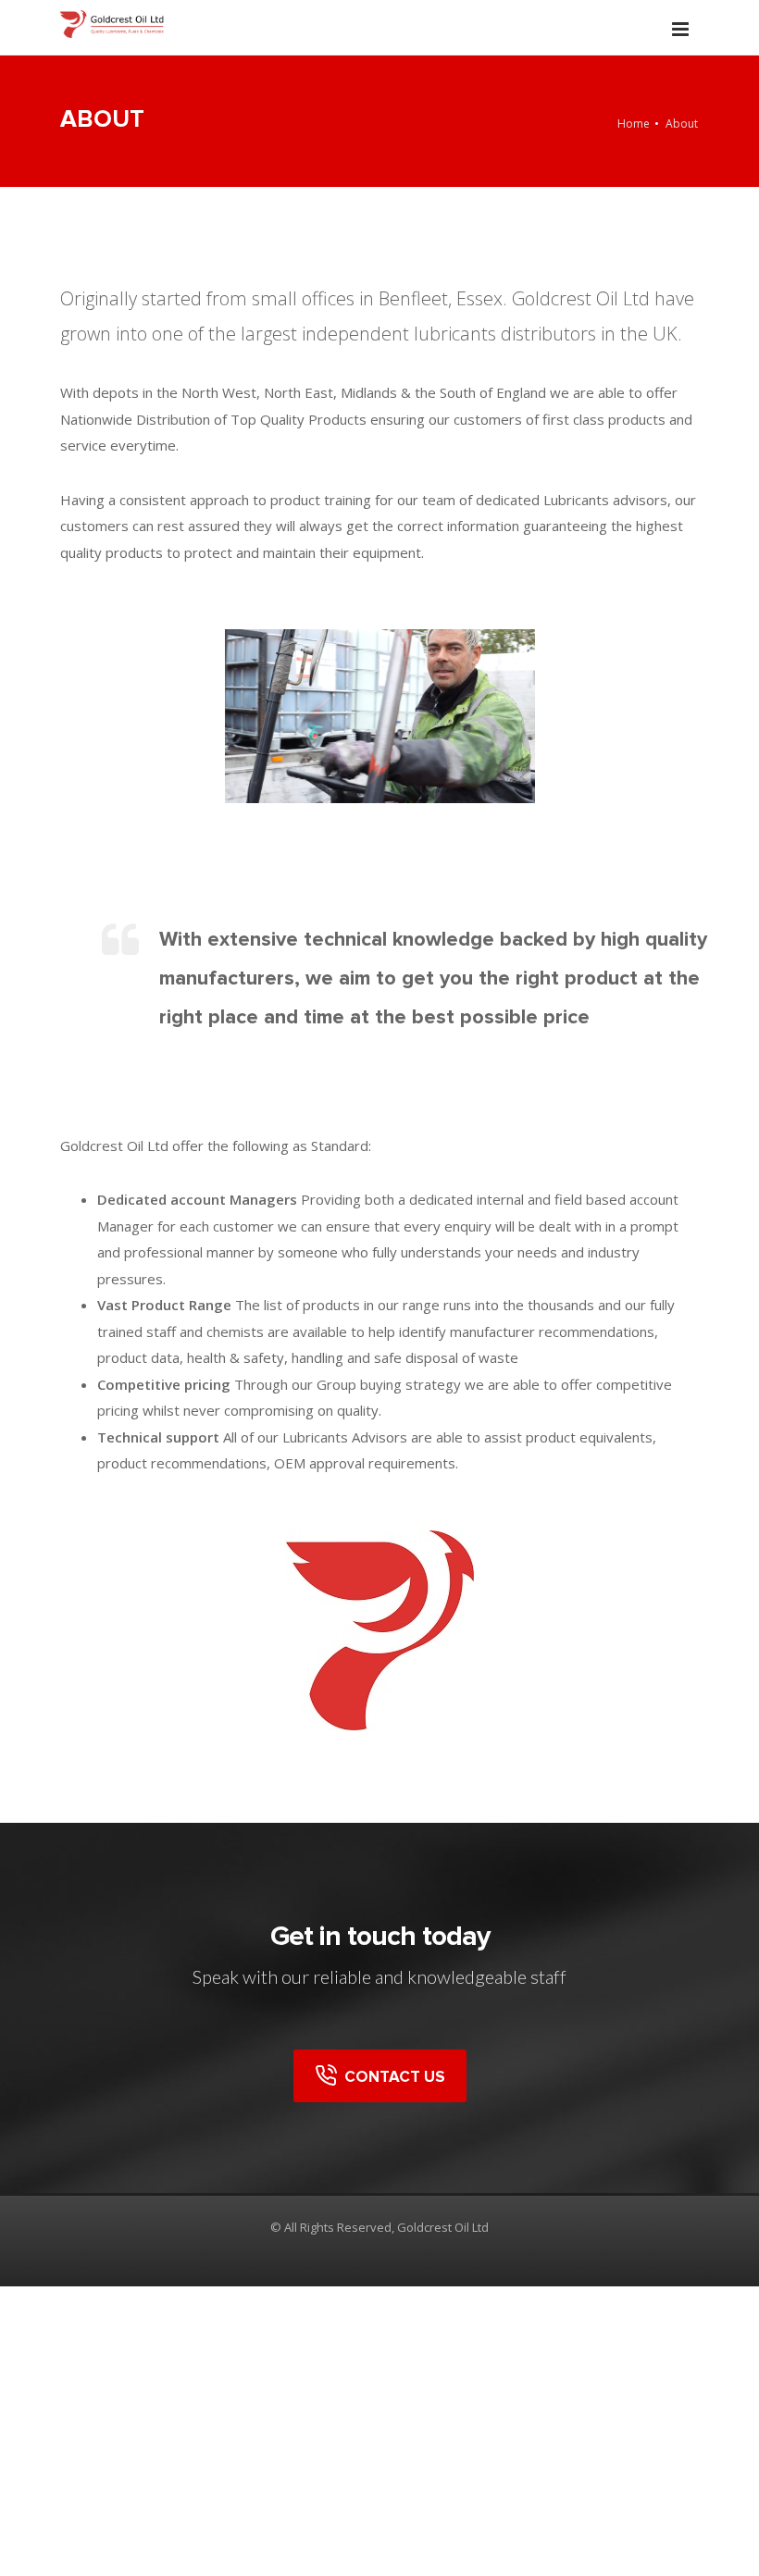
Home (634, 124)
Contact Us (391, 2077)
